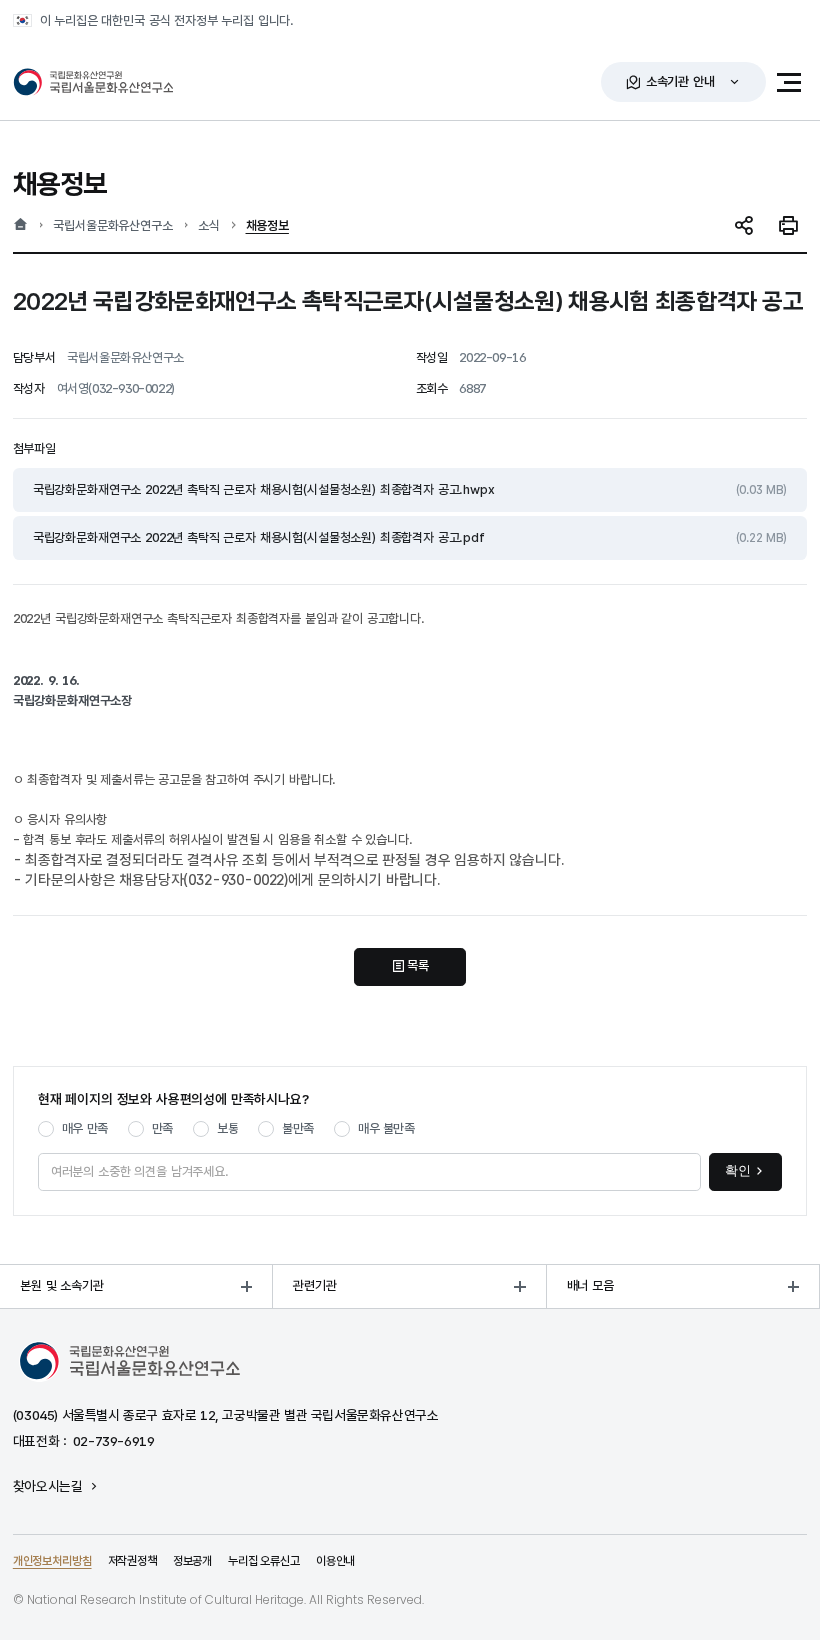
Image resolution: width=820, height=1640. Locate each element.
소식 (209, 225)
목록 (418, 965)
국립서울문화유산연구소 (112, 225)
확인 (738, 1171)
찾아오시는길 (48, 1487)
